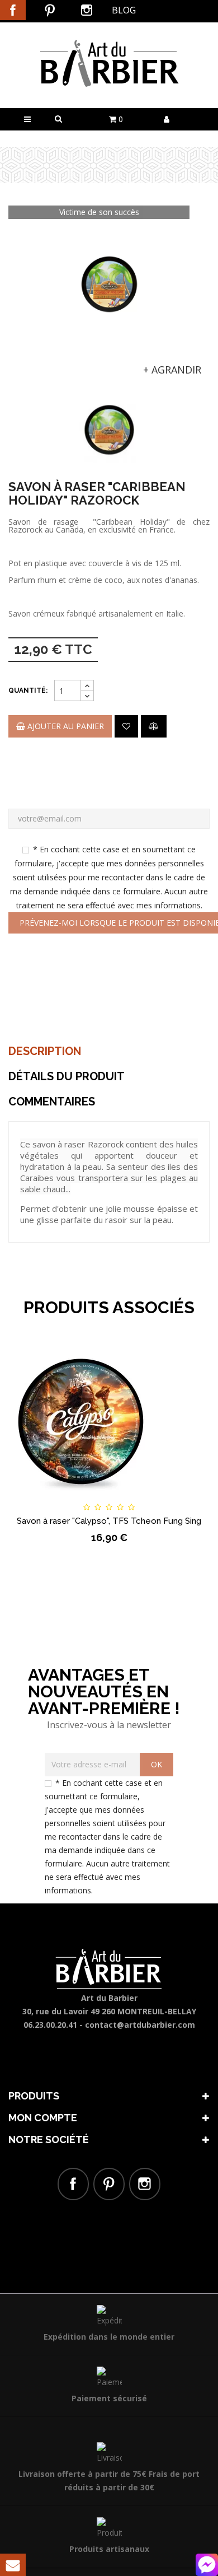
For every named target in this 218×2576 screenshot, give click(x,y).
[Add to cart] (35, 1497)
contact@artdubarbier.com (140, 2025)
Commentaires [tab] (52, 1102)
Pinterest (50, 10)
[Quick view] (183, 1497)
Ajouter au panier (65, 726)
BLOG (124, 10)
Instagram (87, 10)
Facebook (13, 10)
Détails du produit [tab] (67, 1076)
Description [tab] (45, 1051)
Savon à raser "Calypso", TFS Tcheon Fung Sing (109, 1521)
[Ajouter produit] (154, 726)
